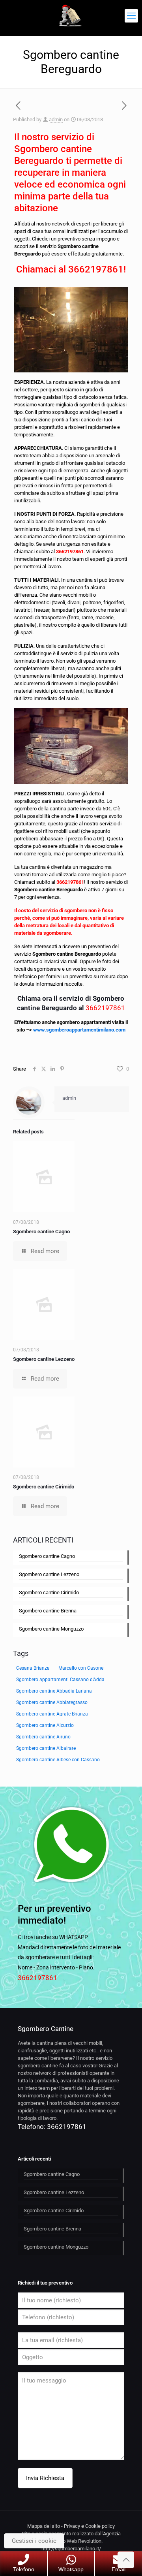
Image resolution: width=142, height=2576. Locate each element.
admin (56, 119)
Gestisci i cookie (34, 2541)
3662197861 (96, 269)
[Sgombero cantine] (71, 16)
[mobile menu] (131, 16)
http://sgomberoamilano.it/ (71, 2549)
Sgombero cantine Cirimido (44, 1487)
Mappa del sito (44, 2526)
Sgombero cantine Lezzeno (44, 1359)
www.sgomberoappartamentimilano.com (79, 1030)
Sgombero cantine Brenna (48, 1611)
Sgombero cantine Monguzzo (51, 1629)
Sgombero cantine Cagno (41, 1232)
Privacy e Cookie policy (89, 2526)
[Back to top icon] (126, 2560)
